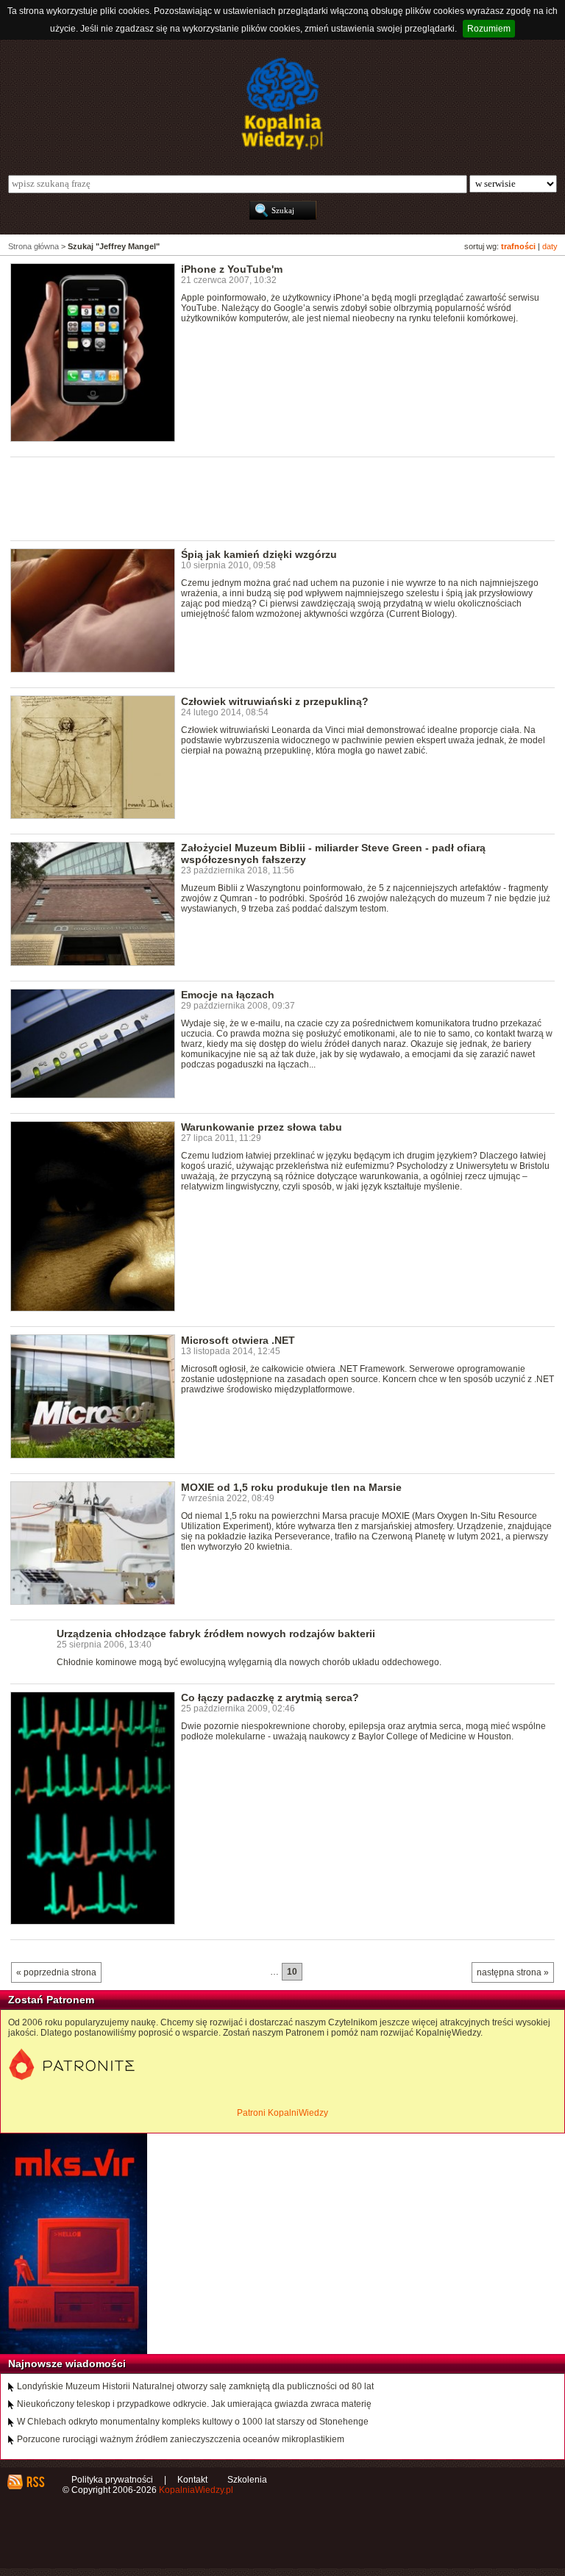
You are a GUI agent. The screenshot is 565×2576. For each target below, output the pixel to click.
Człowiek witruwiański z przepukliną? (275, 701)
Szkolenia (247, 2480)
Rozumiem (489, 29)
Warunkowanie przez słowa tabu (262, 1127)
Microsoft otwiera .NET (238, 1340)
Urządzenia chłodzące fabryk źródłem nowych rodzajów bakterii (216, 1634)
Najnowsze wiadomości (67, 2364)
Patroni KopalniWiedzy (282, 2113)
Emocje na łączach (228, 995)
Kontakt (192, 2480)
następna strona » (513, 1972)
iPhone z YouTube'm (232, 269)
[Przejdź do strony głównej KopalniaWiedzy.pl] (282, 104)
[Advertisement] (278, 498)
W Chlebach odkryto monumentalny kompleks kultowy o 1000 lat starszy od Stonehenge (193, 2422)
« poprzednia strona (56, 1972)
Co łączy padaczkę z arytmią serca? (270, 1697)
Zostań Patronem (51, 2000)
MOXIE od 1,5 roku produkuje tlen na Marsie (291, 1487)
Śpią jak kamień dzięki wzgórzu (259, 554)
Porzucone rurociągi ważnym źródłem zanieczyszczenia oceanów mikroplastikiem (181, 2439)
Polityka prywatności (112, 2480)
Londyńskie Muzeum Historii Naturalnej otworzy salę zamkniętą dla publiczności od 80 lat (195, 2386)
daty (550, 246)
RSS (35, 2482)
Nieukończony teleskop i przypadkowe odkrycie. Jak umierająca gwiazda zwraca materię (194, 2404)
